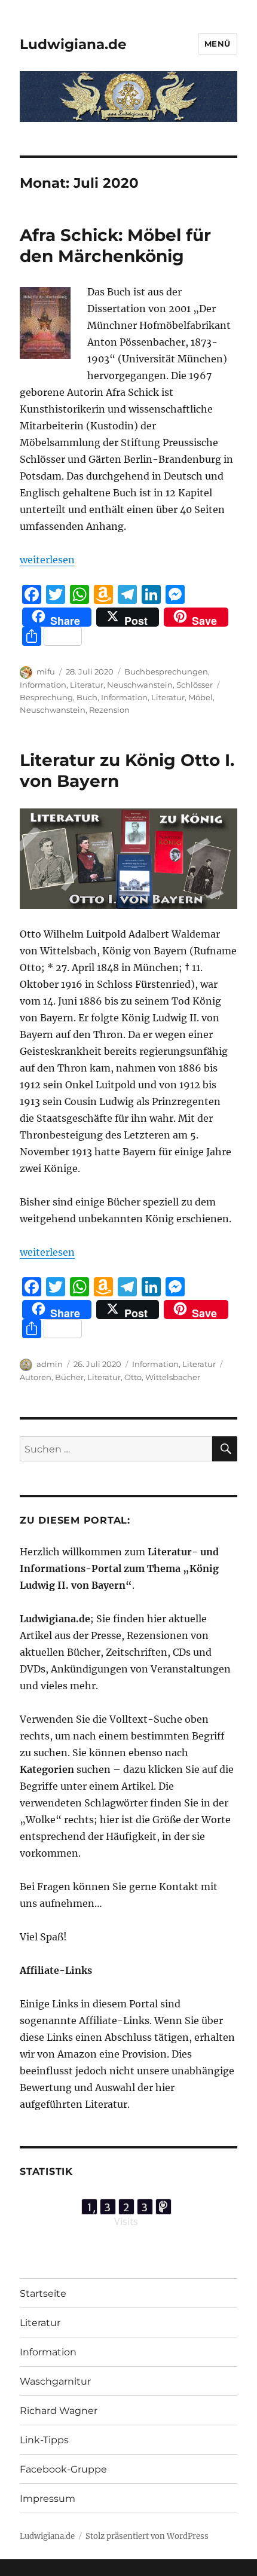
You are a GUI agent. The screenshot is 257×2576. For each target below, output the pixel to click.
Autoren (36, 1377)
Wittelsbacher (173, 1377)
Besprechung (46, 697)
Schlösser (195, 685)
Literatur (87, 685)
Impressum (48, 2499)
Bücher (69, 1377)
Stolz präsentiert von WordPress (147, 2536)
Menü (218, 44)
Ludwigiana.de (73, 44)
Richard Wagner (59, 2411)
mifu (46, 672)
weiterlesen (47, 560)
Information (43, 685)
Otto (133, 1377)
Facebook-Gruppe (63, 2469)
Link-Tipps (44, 2440)
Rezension (109, 710)
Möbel (201, 697)
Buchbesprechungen (166, 672)
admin (50, 1364)
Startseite (43, 2293)
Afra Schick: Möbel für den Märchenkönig (115, 245)
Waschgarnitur (55, 2381)
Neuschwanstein (140, 685)
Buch (87, 697)
